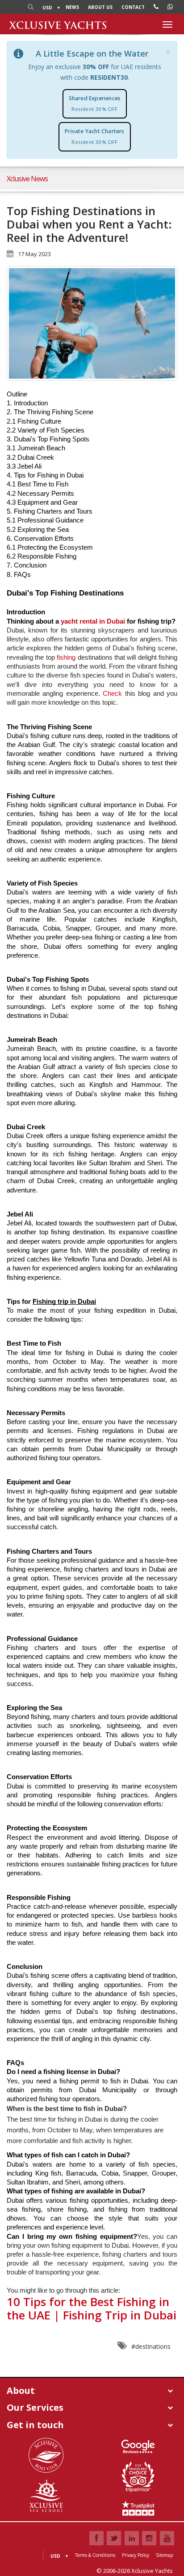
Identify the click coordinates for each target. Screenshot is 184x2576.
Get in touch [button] (35, 2425)
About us (100, 7)
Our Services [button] (35, 2407)
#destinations (151, 2346)
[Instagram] (149, 2538)
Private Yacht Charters (94, 136)
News (72, 7)
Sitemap (164, 2555)
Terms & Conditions (95, 2555)
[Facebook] (96, 2538)
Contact (133, 7)
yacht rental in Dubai (93, 621)
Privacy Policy (136, 2555)
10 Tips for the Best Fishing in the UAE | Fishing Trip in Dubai (92, 2308)
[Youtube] (167, 2538)
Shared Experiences (95, 103)
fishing (67, 657)
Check (114, 694)
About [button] (21, 2390)
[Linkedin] (132, 2538)
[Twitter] (114, 2538)
